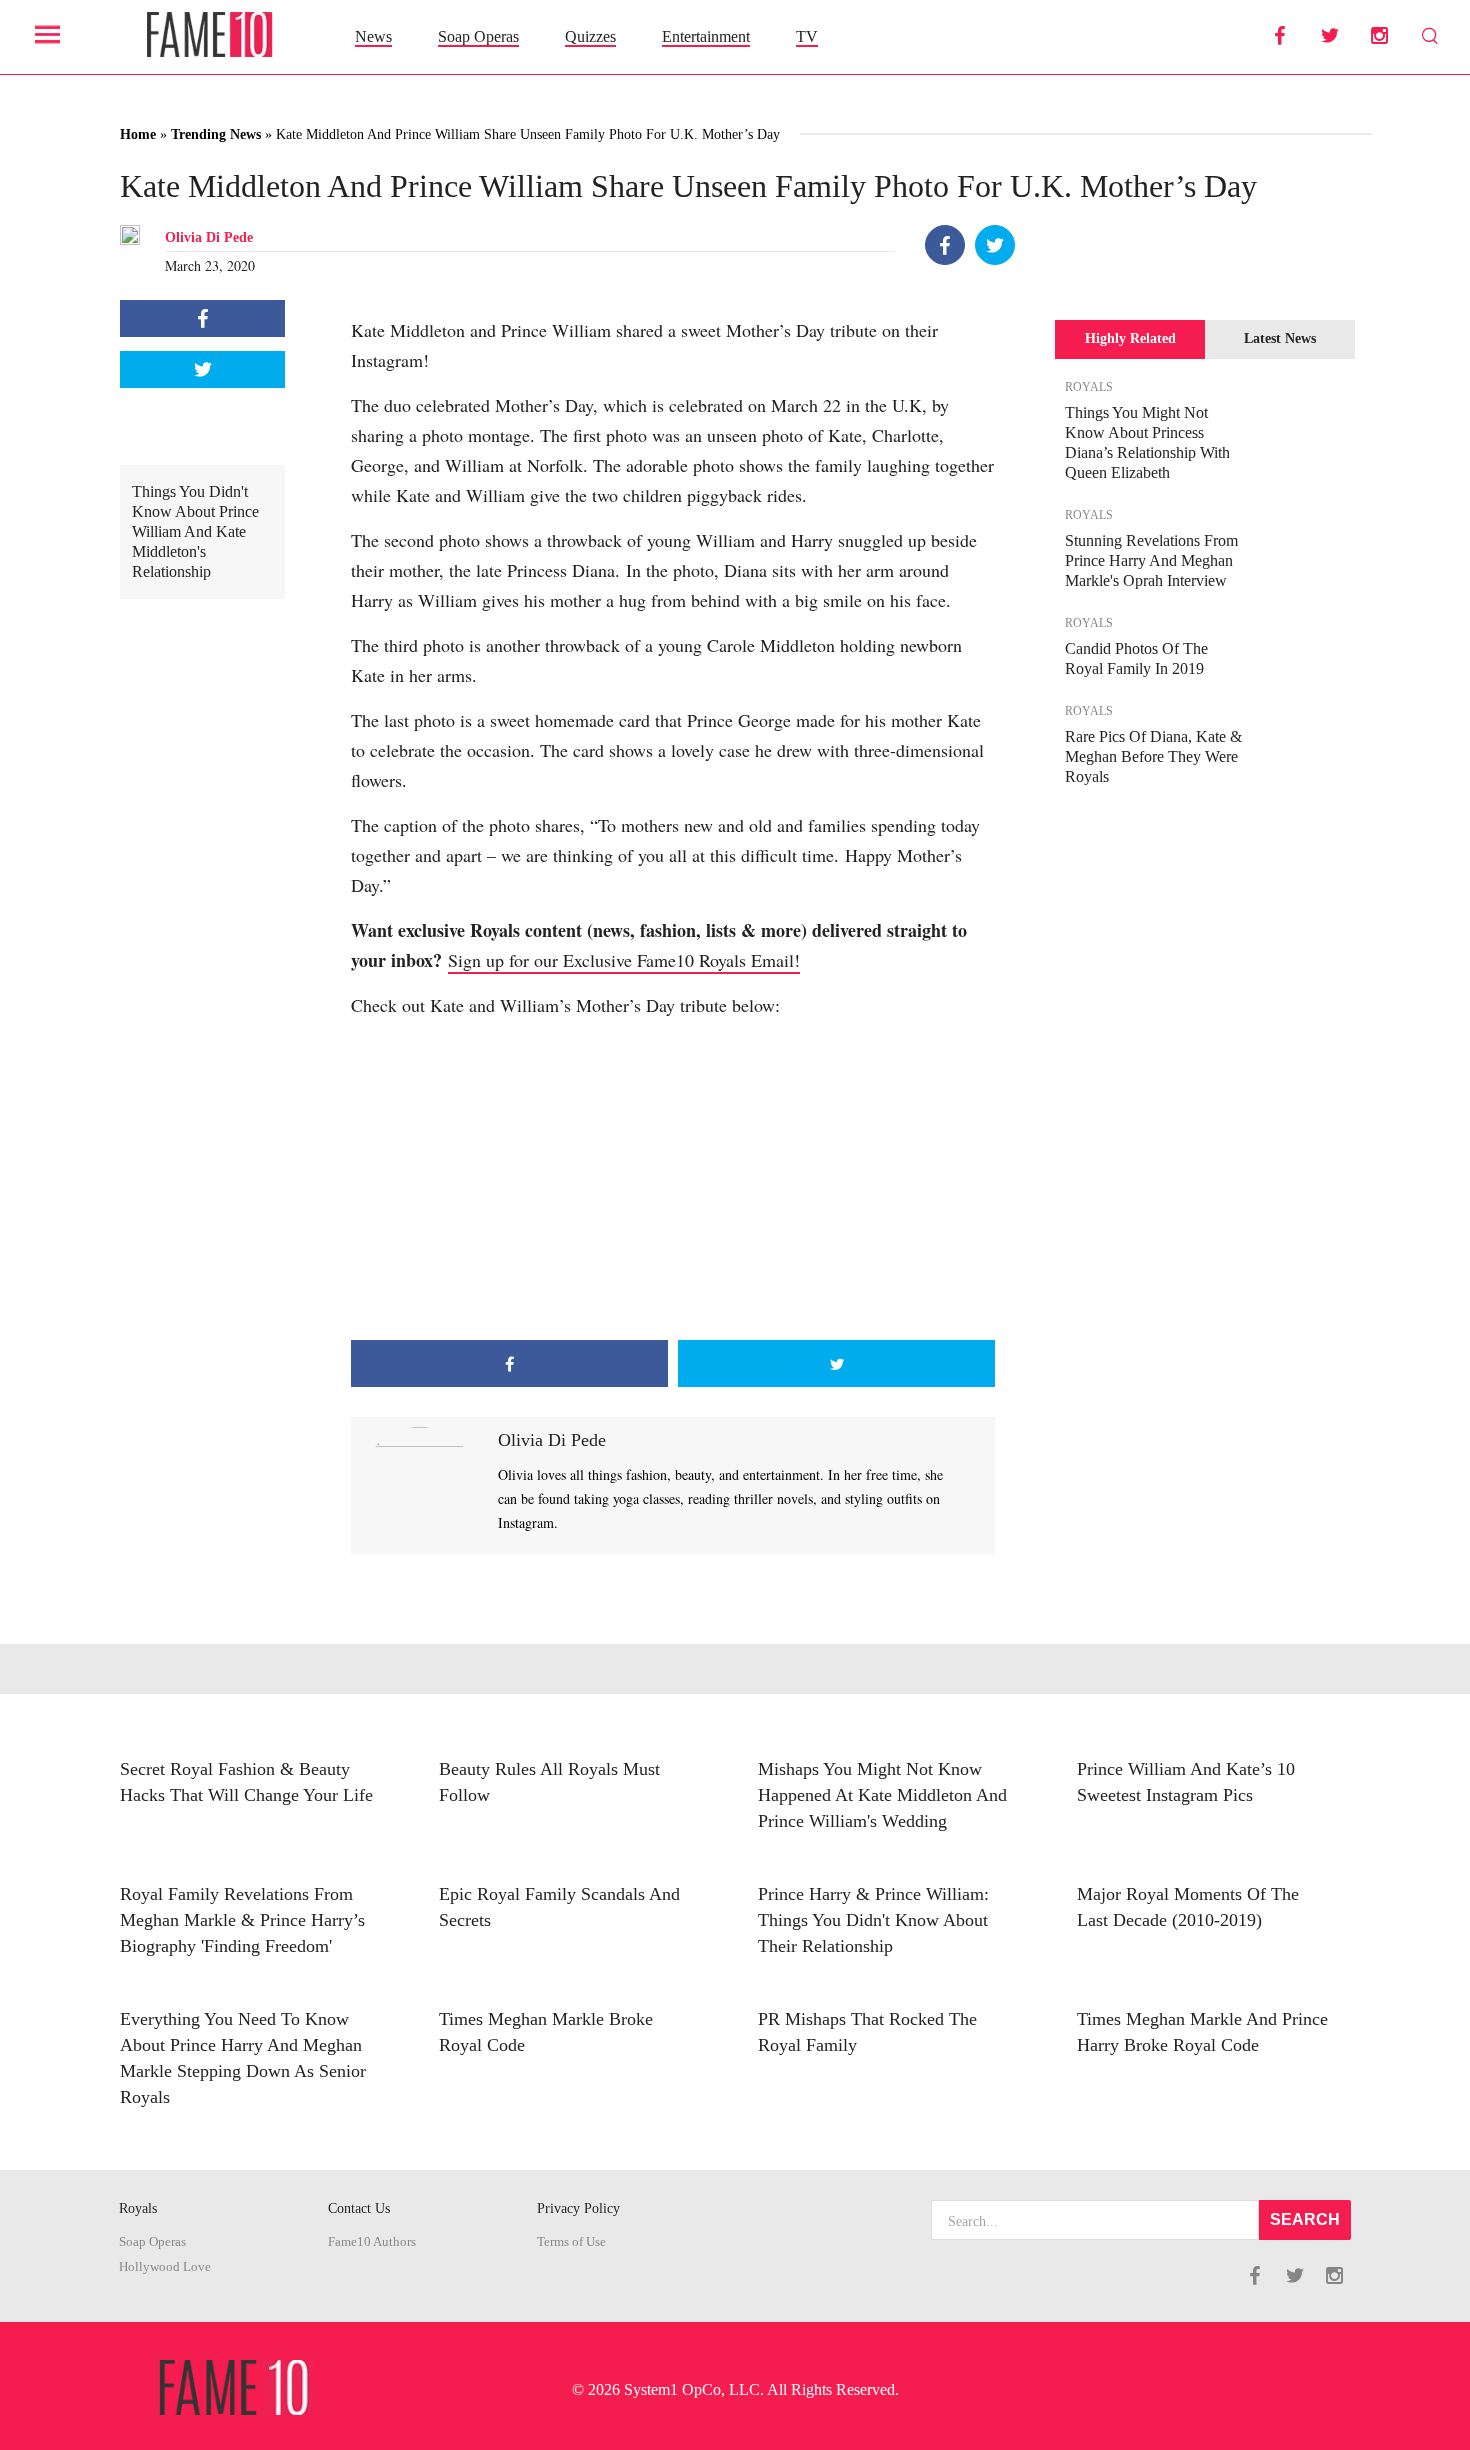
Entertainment (706, 36)
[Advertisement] (673, 1180)
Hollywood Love (165, 2267)
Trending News (216, 134)
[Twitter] (995, 245)
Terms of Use (571, 2242)
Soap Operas (478, 36)
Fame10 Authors (372, 2242)
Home (138, 134)
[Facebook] (945, 245)
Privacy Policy (578, 2208)
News (373, 36)
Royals (138, 2208)
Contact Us (359, 2208)
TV (807, 36)
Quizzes (590, 36)
